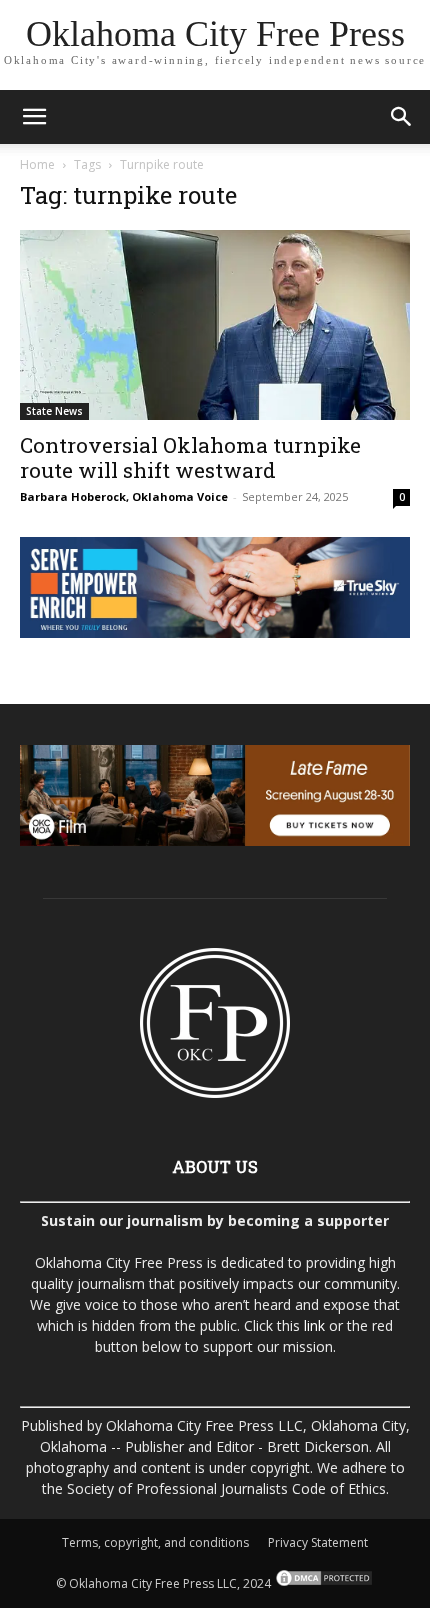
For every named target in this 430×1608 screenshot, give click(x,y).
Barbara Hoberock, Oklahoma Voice (124, 496)
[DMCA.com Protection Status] (322, 1583)
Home (37, 164)
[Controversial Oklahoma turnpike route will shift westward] (215, 325)
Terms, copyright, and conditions (155, 1542)
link (314, 1325)
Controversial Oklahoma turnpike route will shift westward (190, 457)
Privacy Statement (318, 1542)
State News (54, 411)
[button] (34, 117)
